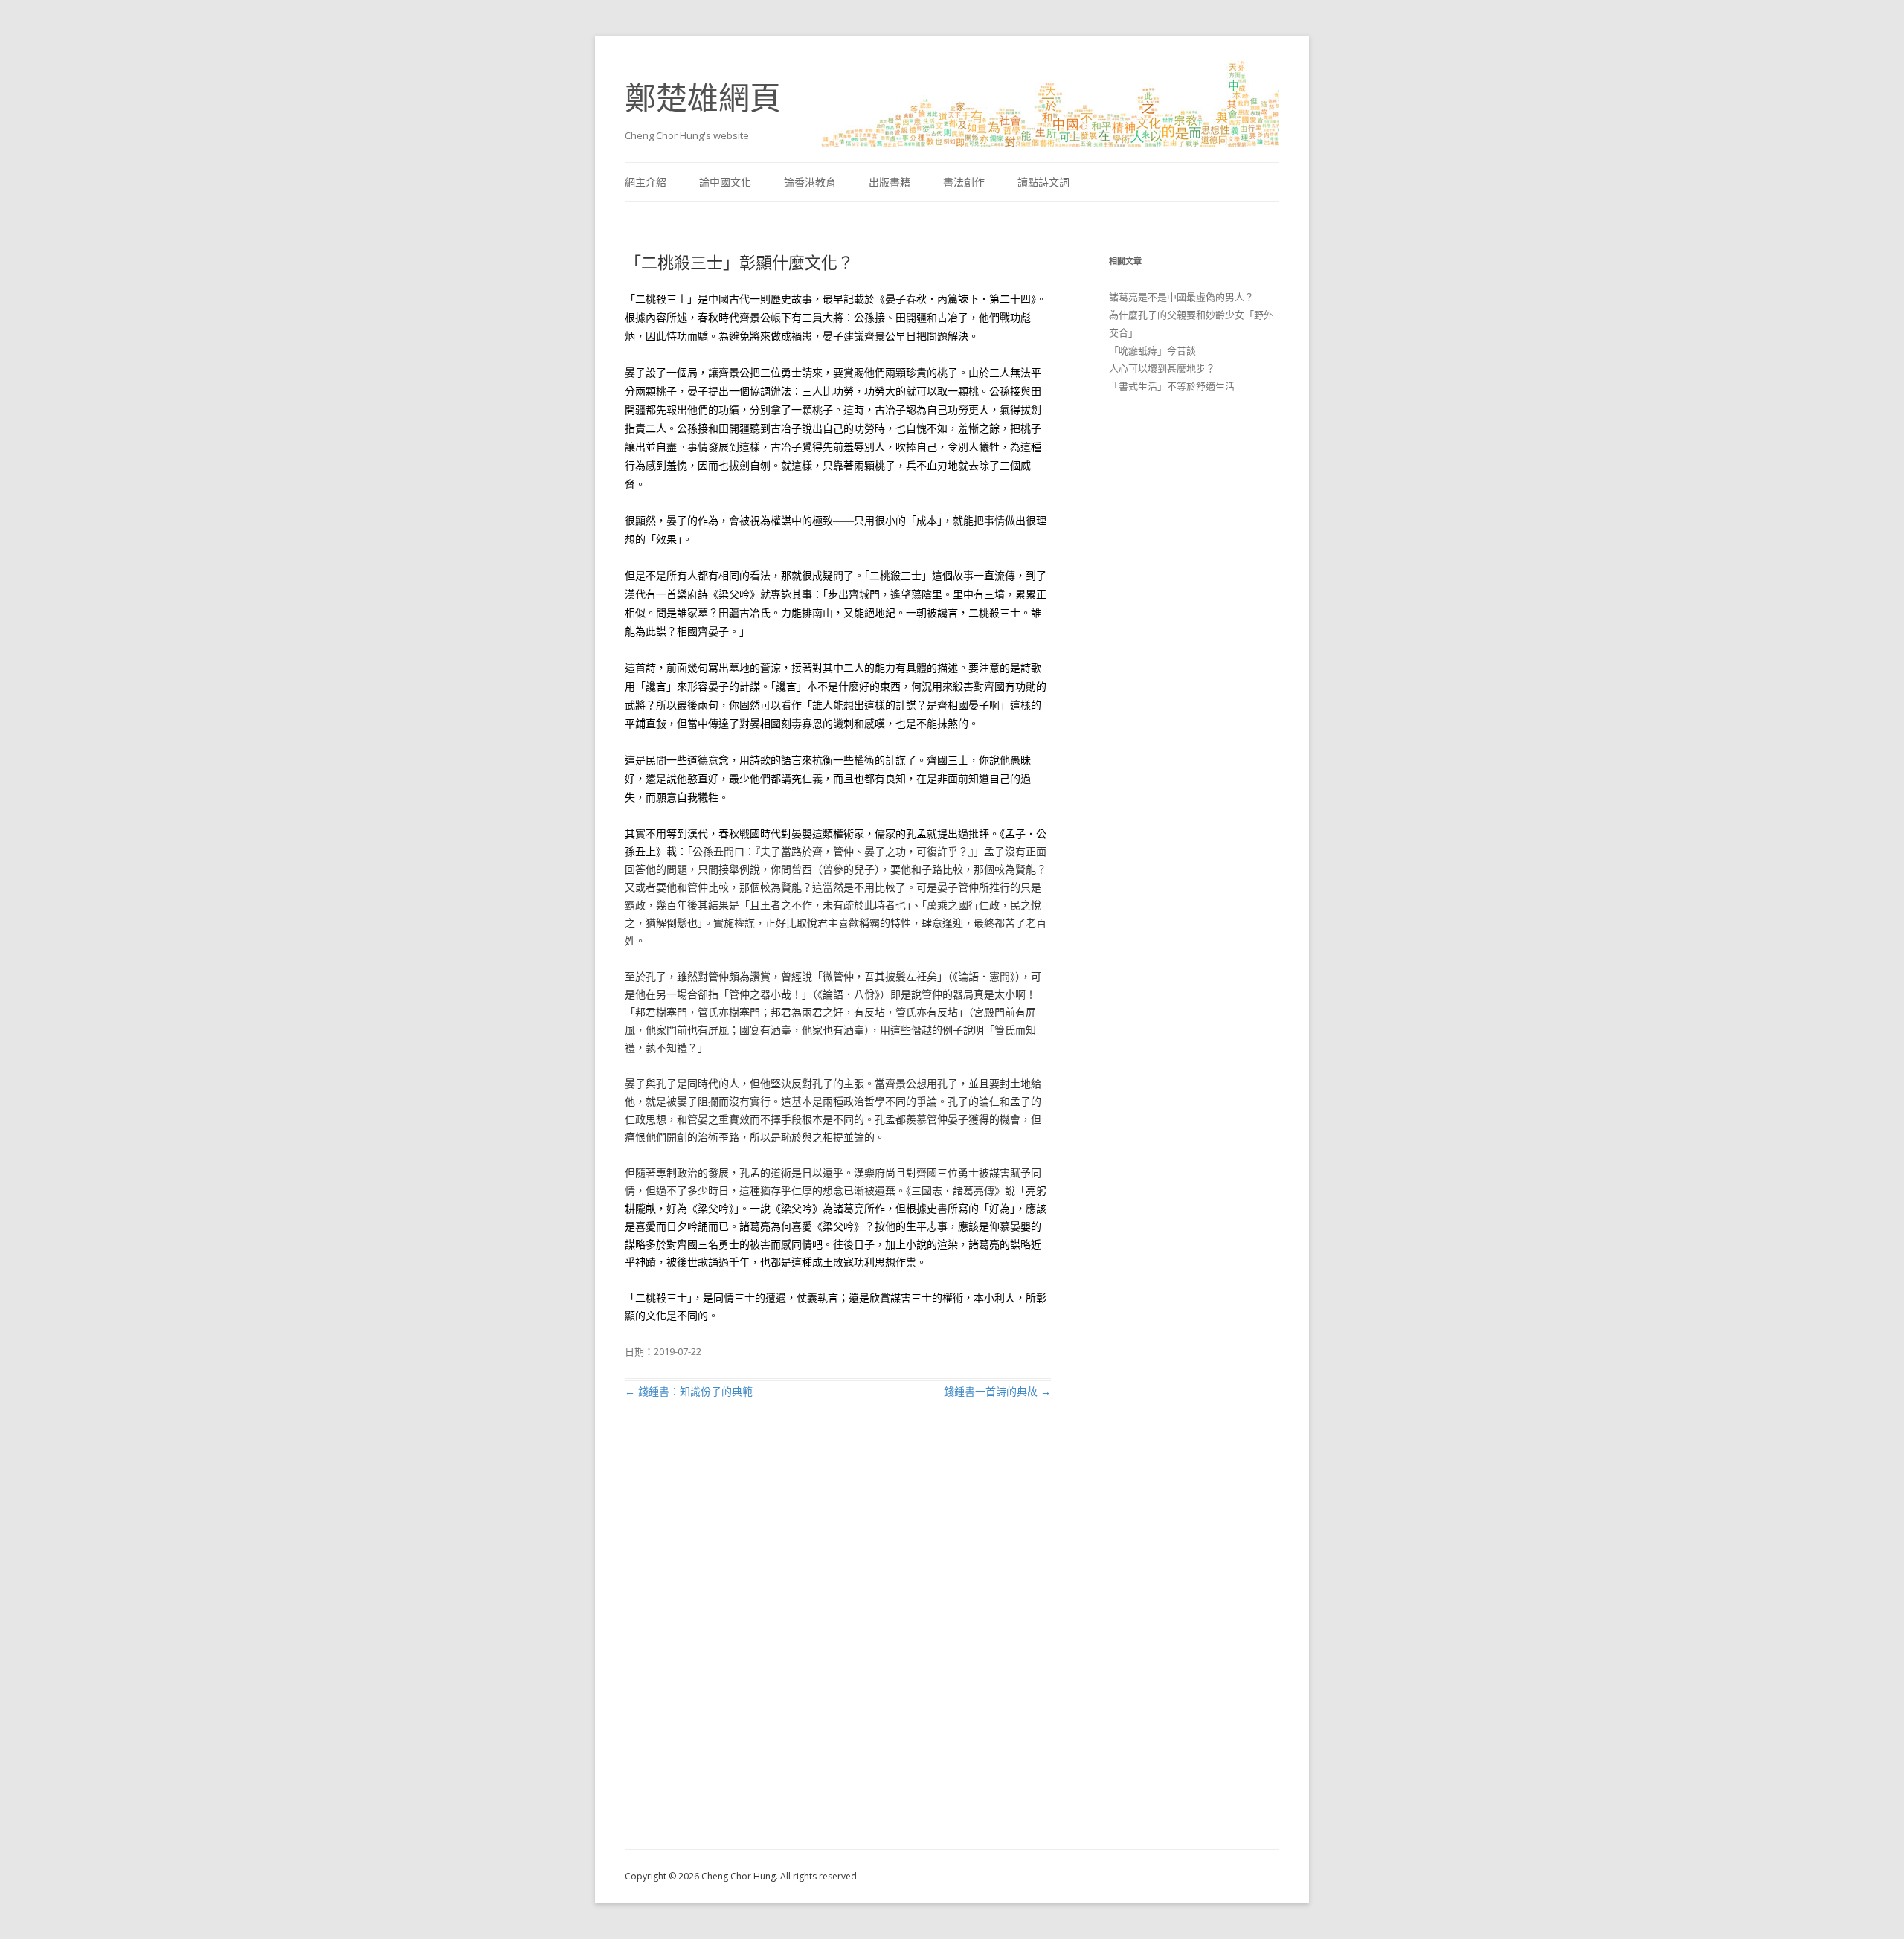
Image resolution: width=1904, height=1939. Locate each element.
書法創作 (964, 182)
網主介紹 (646, 182)
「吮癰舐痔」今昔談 (1152, 350)
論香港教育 (810, 182)
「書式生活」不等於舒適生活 (1172, 386)
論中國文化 (725, 182)
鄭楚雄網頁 (703, 97)
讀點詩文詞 (1043, 182)
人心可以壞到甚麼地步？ (1162, 368)
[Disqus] (838, 1641)
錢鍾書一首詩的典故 (997, 1391)
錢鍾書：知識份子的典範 (689, 1391)
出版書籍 (890, 182)
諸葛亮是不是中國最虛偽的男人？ (1181, 297)
